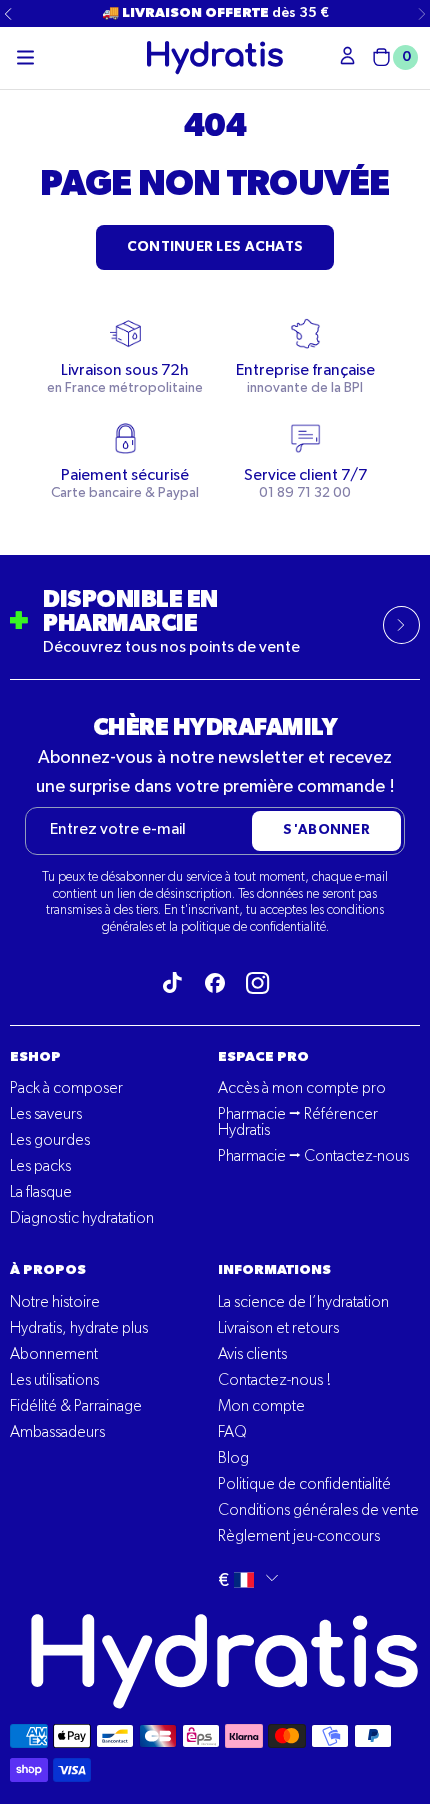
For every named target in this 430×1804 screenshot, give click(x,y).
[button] (25, 58)
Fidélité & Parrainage (76, 1407)
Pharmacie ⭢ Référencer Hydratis (298, 1123)
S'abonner (326, 830)
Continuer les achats (215, 247)
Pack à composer (66, 1089)
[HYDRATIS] (215, 57)
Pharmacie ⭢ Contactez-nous (313, 1157)
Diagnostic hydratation (82, 1219)
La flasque (41, 1193)
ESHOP (35, 1057)
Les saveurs (46, 1115)
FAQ (232, 1433)
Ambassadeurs (57, 1433)
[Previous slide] (8, 14)
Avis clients (252, 1355)
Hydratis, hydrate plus (79, 1329)
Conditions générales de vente (318, 1511)
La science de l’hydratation (303, 1303)
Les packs (40, 1167)
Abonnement (54, 1355)
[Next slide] (422, 14)
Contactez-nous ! (274, 1381)
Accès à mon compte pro (302, 1089)
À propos (48, 1270)
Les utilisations (54, 1381)
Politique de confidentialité (304, 1485)
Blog (233, 1459)
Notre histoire (55, 1303)
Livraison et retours (278, 1329)
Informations (274, 1270)
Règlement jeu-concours (299, 1537)
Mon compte (261, 1407)
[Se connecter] (347, 55)
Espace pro (263, 1057)
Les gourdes (50, 1141)
